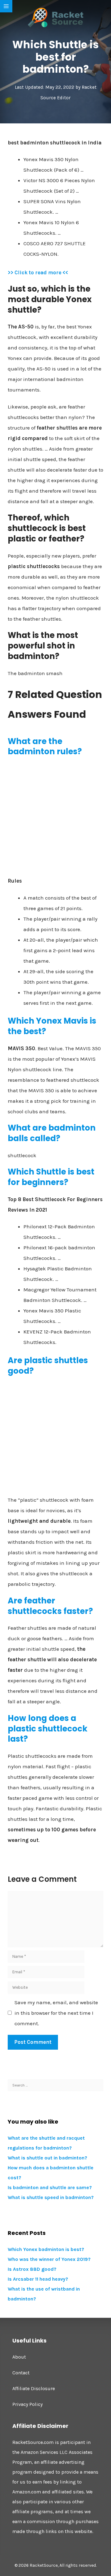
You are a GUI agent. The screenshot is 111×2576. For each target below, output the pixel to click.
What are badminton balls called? (52, 1133)
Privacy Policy (27, 2404)
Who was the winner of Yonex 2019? (49, 2259)
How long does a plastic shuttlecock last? (48, 1729)
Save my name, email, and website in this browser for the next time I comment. (56, 2013)
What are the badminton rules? (45, 747)
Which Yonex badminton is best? (46, 2249)
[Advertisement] (55, 819)
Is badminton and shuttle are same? (50, 2187)
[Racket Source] (55, 17)
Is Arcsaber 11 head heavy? (38, 2279)
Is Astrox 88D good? (32, 2269)
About (19, 2357)
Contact (21, 2373)
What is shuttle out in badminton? (47, 2158)
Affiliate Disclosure (34, 2388)
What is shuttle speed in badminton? (51, 2197)
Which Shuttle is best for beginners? (51, 1177)
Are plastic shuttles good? (48, 1366)
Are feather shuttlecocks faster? (50, 1606)
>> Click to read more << (38, 272)
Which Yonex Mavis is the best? (52, 1026)
